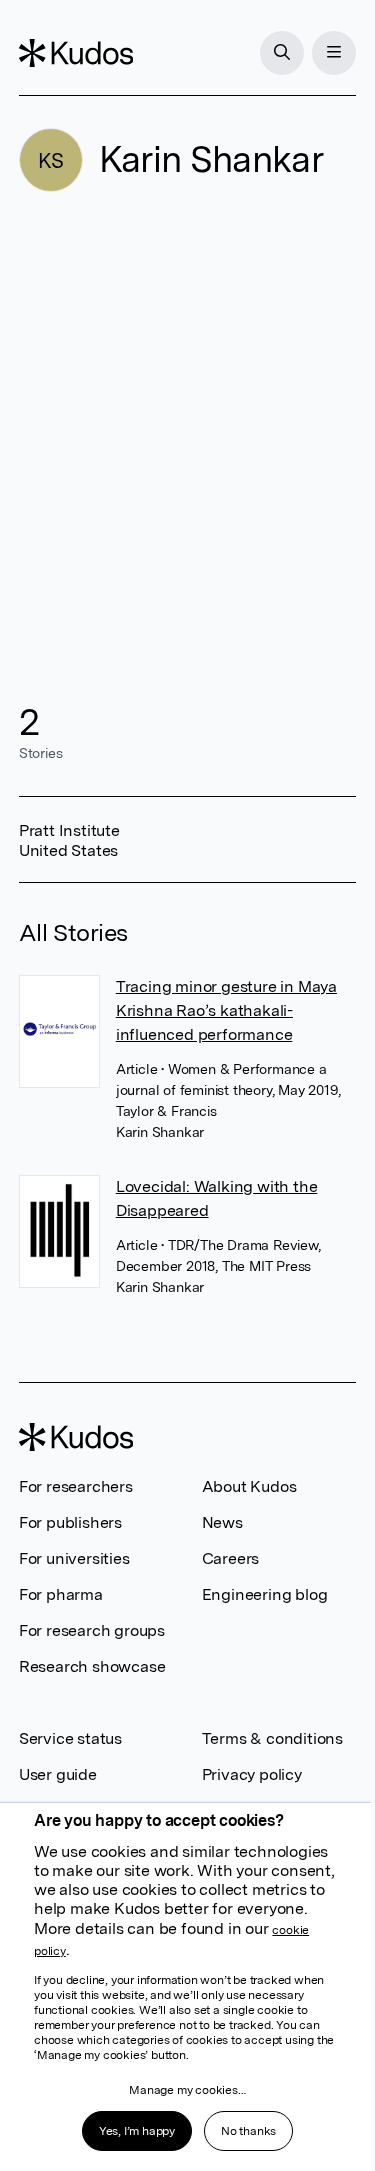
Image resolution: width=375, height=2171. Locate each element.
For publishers (70, 1522)
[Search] (282, 53)
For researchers (76, 1486)
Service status (70, 1738)
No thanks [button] (248, 2131)
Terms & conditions (272, 1738)
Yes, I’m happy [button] (137, 2131)
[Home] (76, 53)
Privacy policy (252, 1774)
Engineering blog (265, 1594)
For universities (74, 1558)
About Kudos (249, 1486)
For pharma (61, 1594)
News (222, 1522)
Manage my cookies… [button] (187, 2090)
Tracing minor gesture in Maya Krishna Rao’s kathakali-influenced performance (226, 1010)
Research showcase (92, 1666)
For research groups (92, 1630)
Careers (231, 1558)
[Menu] (334, 53)
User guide (58, 1774)
